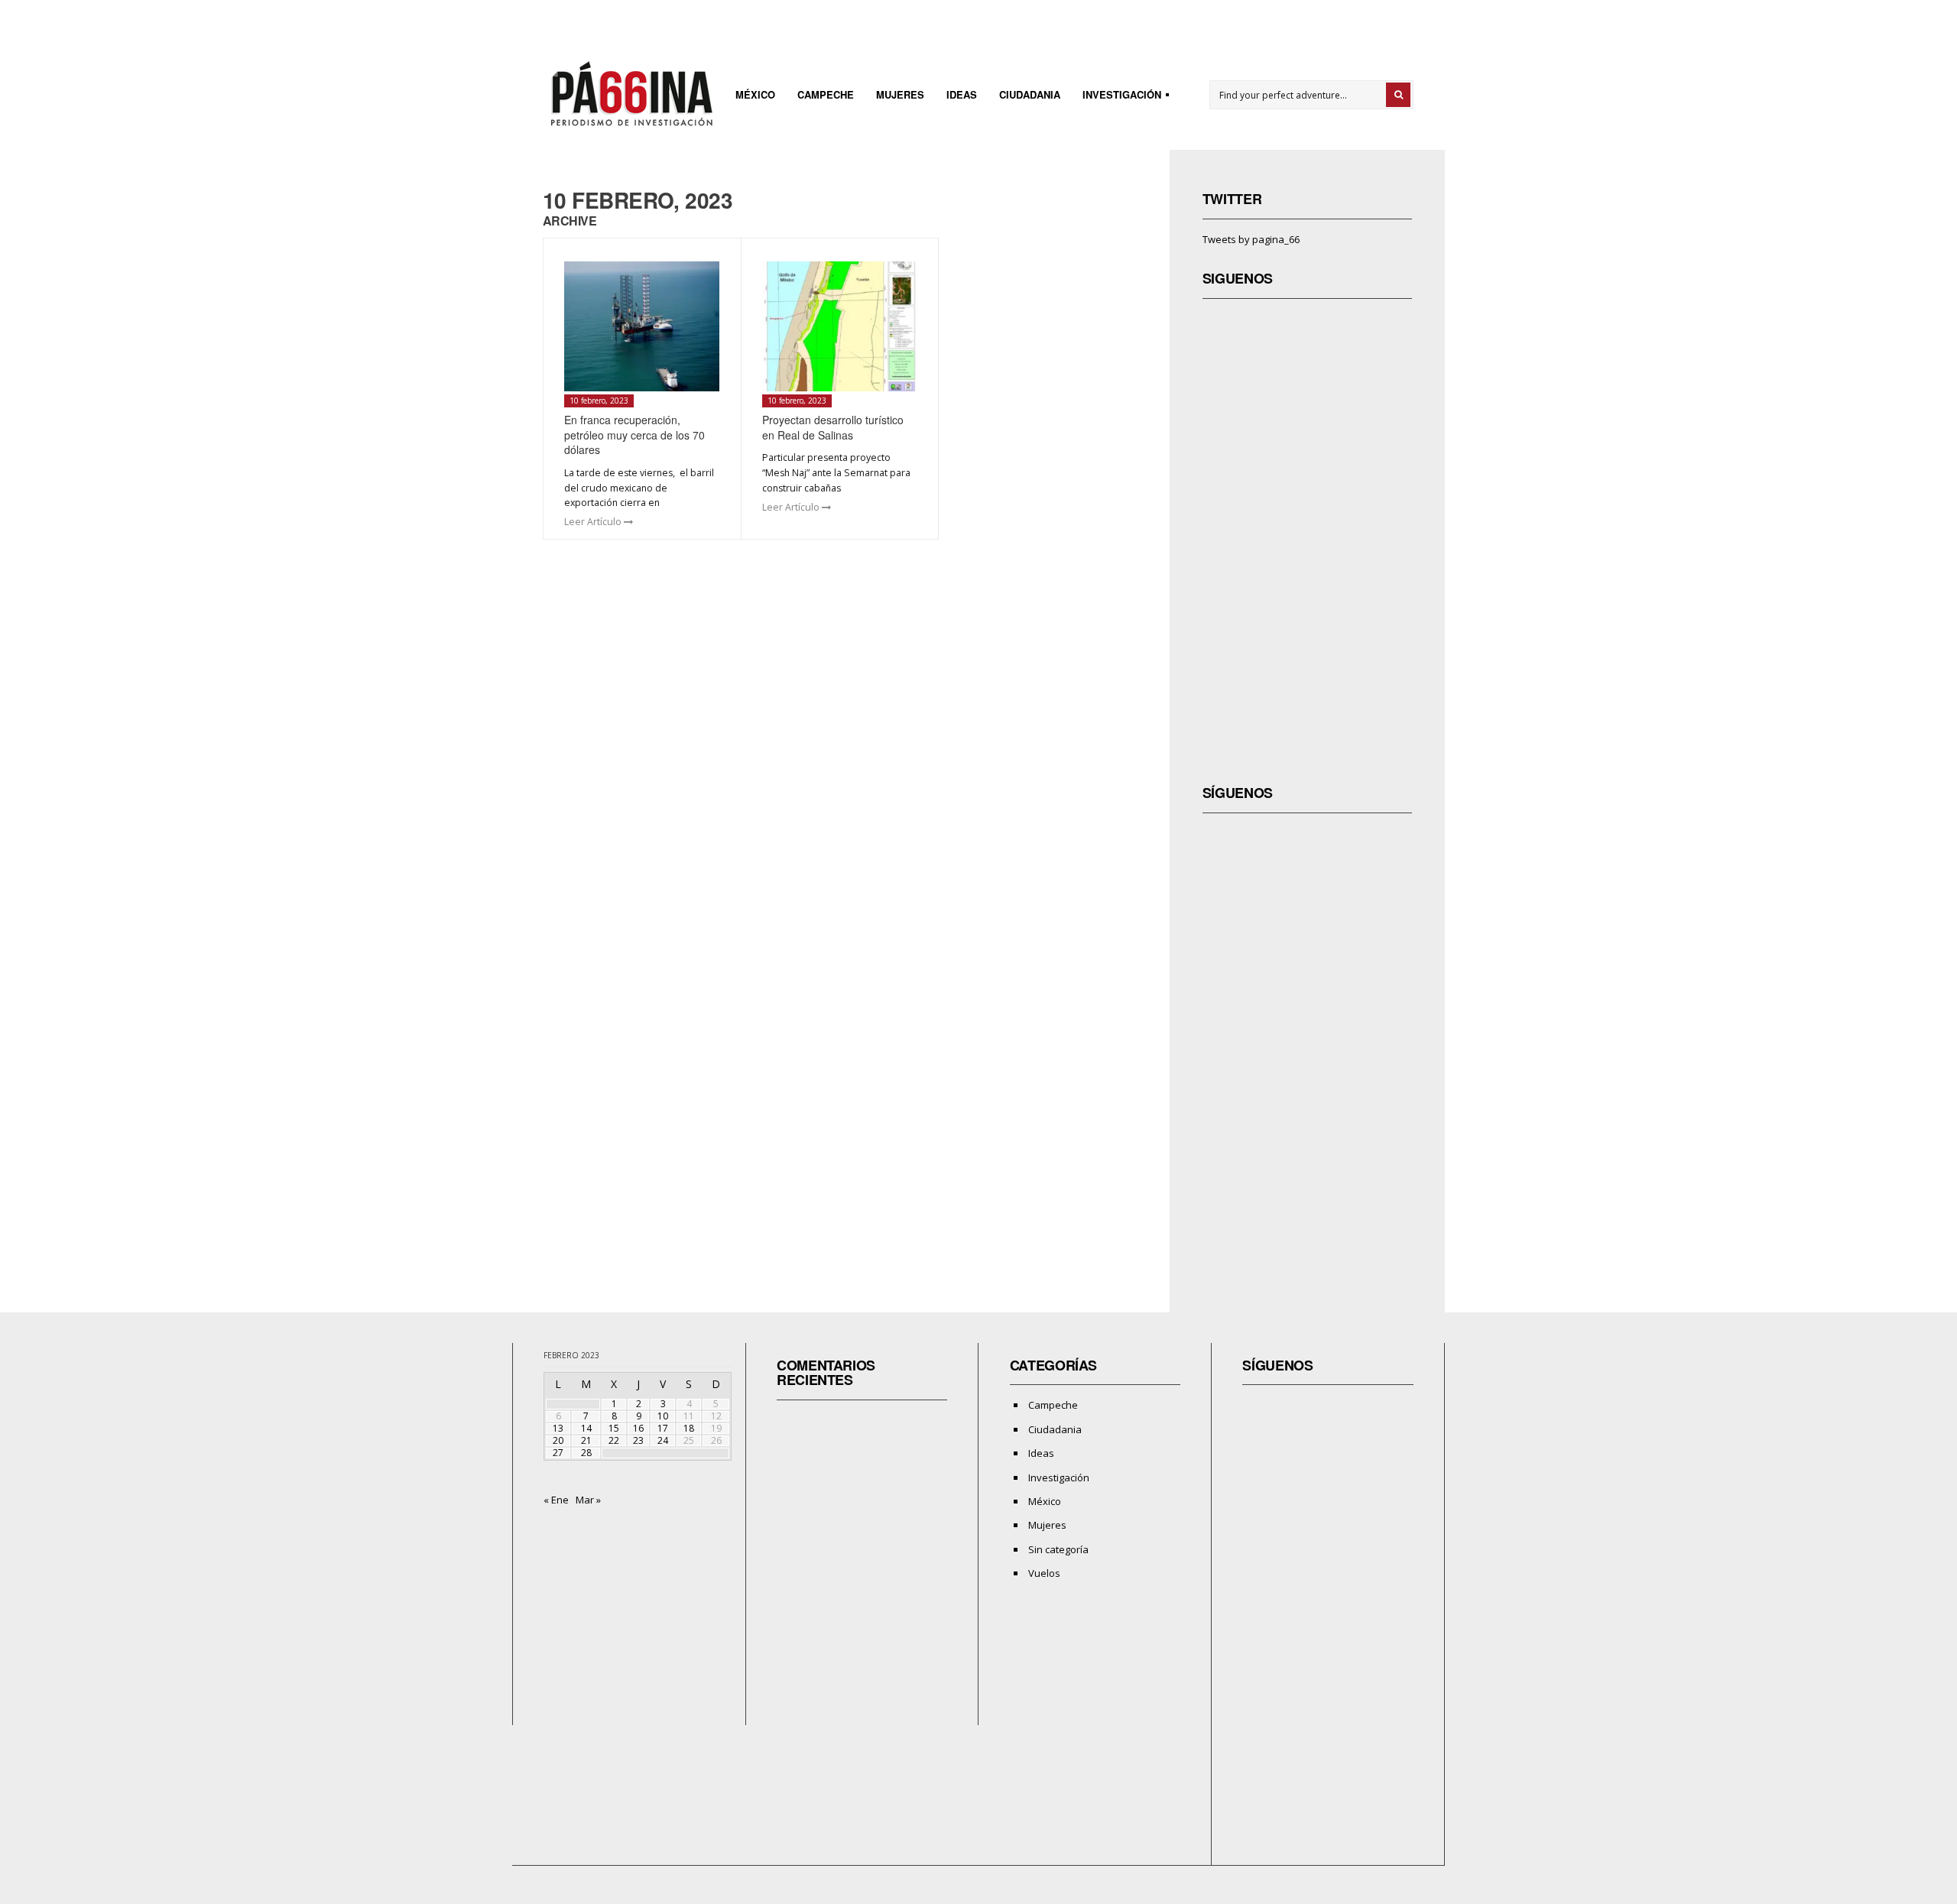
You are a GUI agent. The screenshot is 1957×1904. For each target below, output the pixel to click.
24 (663, 1440)
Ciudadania (1030, 94)
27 (558, 1453)
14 (586, 1428)
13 (558, 1428)
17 (663, 1428)
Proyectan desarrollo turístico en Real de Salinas (833, 427)
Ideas (962, 94)
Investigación (1117, 97)
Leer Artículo (594, 522)
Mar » (588, 1500)
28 (586, 1453)
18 (689, 1428)
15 (614, 1428)
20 (558, 1440)
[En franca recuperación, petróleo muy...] (642, 326)
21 (586, 1440)
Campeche (826, 94)
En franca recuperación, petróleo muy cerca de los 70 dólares (634, 435)
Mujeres (900, 94)
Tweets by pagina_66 (1251, 239)
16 (638, 1428)
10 (663, 1416)
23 (638, 1440)
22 (614, 1440)
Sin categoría (1058, 1549)
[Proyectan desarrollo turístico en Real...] (840, 326)
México (755, 94)
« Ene (556, 1500)
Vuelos (1044, 1573)
